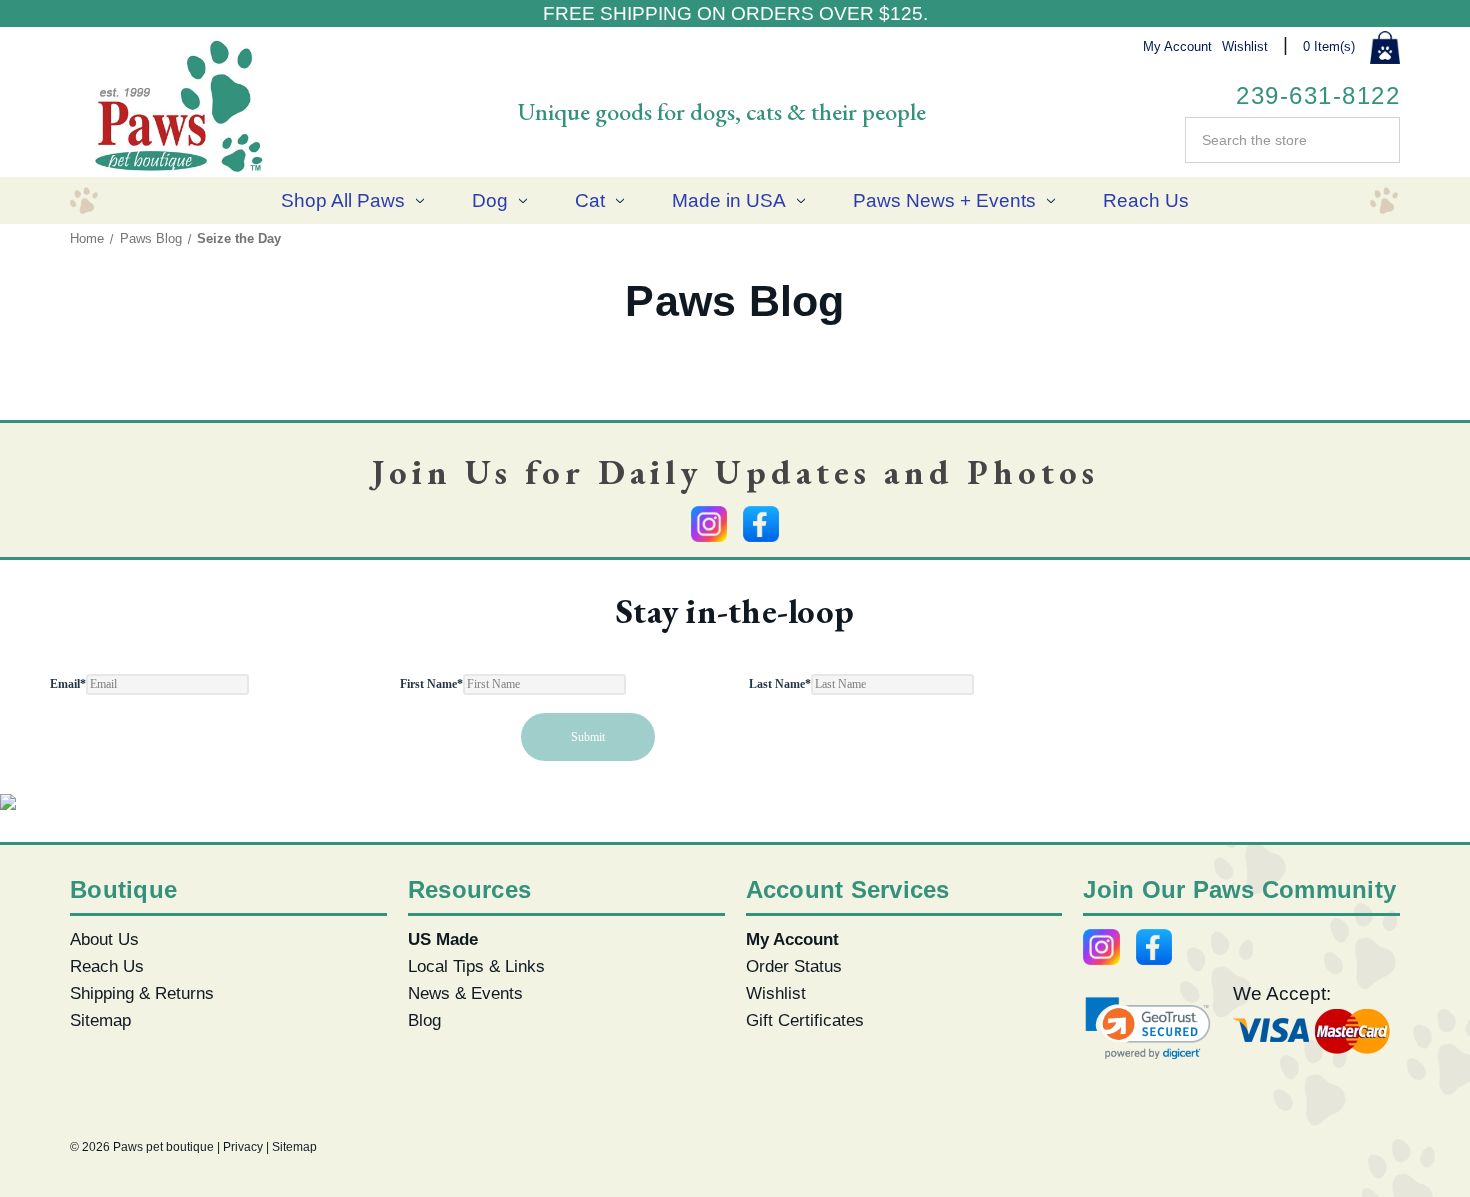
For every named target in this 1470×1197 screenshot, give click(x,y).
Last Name (780, 684)
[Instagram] (709, 524)
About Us (104, 939)
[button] (1148, 1028)
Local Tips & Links (476, 966)
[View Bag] (1385, 48)
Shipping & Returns (142, 993)
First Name (431, 684)
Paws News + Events (944, 200)
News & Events (465, 993)
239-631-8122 (1318, 95)
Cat (590, 200)
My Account (1177, 46)
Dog (490, 200)
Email (68, 684)
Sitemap (100, 1020)
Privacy (243, 1147)
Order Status (794, 966)
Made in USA (729, 200)
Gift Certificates (805, 1020)
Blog (424, 1020)
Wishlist (1245, 46)
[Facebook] (761, 524)
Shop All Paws (343, 200)
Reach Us (1146, 200)
